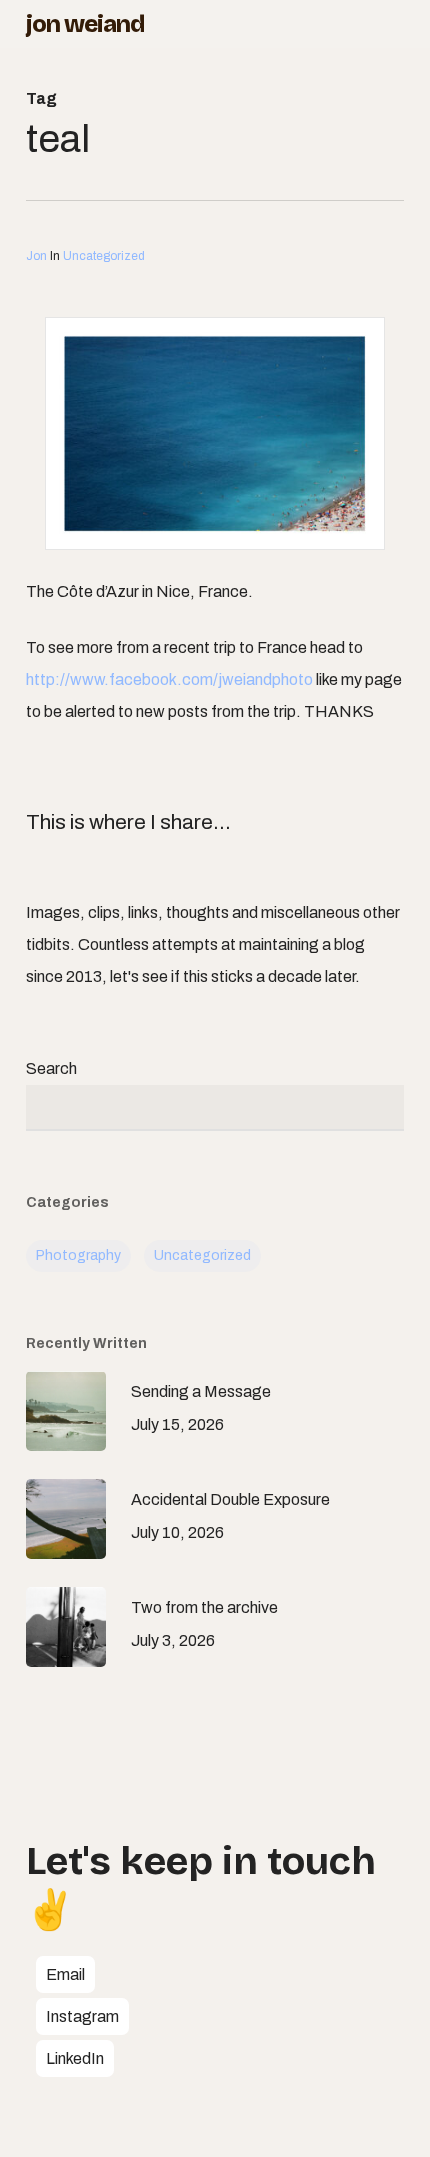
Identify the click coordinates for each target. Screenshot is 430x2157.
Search (51, 1068)
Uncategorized (104, 256)
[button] (65, 1975)
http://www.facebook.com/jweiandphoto (169, 679)
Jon (36, 256)
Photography (78, 1255)
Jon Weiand (85, 24)
